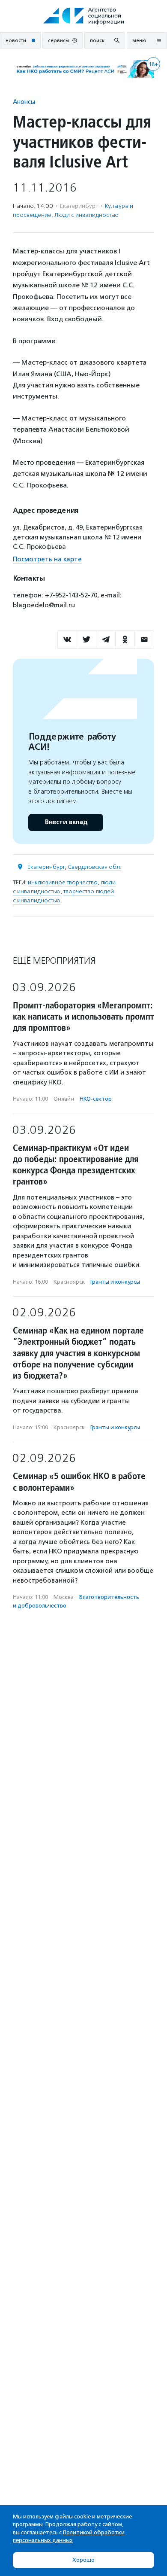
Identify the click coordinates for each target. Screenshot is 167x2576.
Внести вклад (66, 822)
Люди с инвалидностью (86, 215)
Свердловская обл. (94, 867)
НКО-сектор (96, 1099)
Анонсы (24, 102)
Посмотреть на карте (47, 559)
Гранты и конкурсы (115, 1282)
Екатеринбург (46, 867)
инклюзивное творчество (63, 882)
